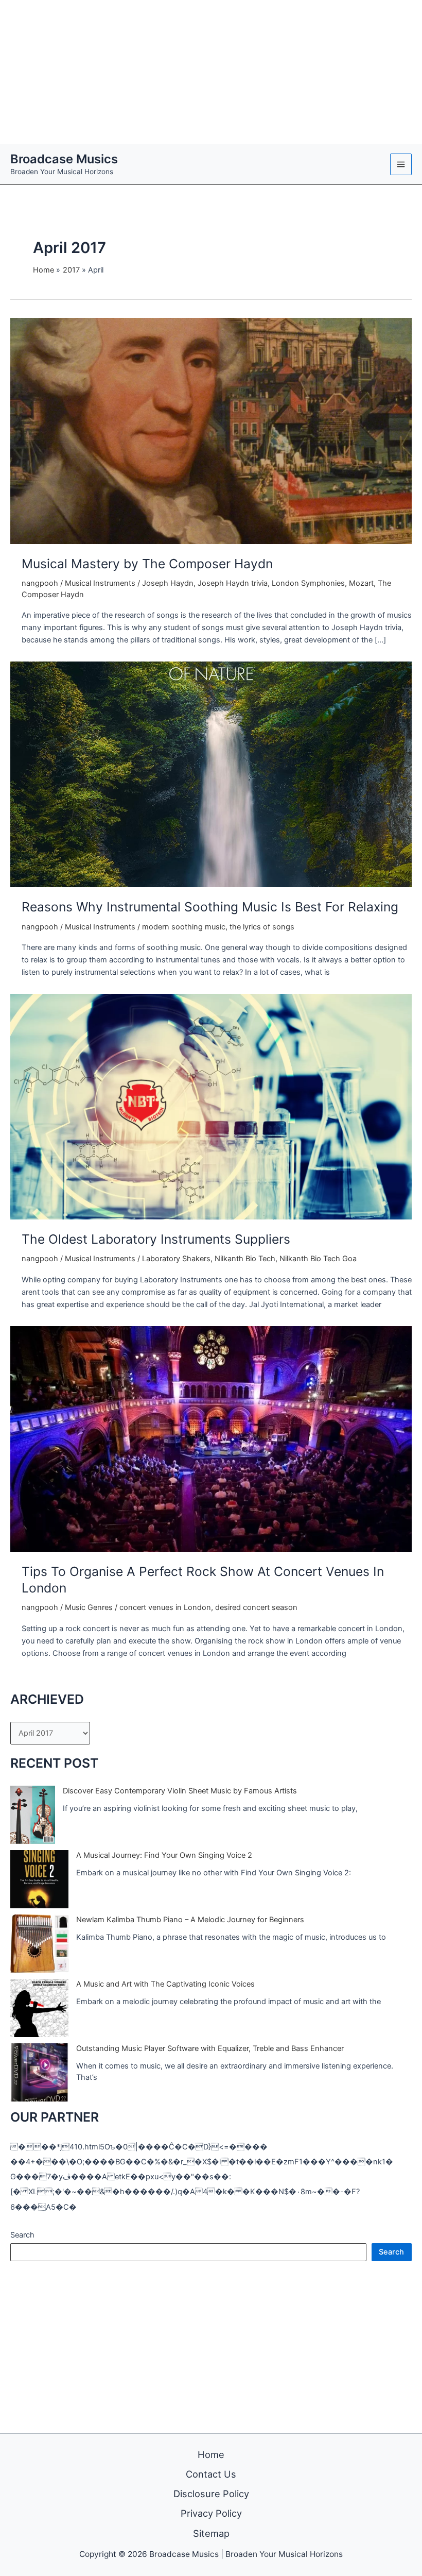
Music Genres (89, 1607)
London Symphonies (308, 583)
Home (211, 2454)
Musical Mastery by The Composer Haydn (147, 564)
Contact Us (211, 2474)
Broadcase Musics (64, 159)
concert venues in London (165, 1607)
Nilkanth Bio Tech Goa (318, 1259)
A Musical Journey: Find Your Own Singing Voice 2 (164, 1855)
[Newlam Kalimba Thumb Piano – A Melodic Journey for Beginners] (39, 1944)
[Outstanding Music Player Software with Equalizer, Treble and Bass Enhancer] (39, 2072)
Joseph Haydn (168, 583)
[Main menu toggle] (401, 164)
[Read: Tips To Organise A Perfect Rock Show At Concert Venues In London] (211, 1438)
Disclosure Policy (211, 2494)
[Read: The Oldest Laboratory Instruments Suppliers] (211, 1106)
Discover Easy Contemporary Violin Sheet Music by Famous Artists (180, 1791)
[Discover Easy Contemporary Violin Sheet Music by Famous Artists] (33, 1815)
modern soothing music (184, 927)
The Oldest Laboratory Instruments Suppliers (156, 1239)
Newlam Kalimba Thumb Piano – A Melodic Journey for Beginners (190, 1920)
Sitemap (211, 2533)
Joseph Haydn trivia (233, 583)
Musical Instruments (100, 583)
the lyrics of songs (262, 927)
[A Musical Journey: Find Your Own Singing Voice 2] (39, 1879)
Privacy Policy (211, 2513)
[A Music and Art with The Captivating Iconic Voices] (39, 2008)
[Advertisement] (211, 72)
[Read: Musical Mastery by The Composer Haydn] (211, 431)
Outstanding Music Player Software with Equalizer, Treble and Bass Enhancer (210, 2048)
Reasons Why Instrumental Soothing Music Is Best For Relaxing (210, 907)
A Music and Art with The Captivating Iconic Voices (165, 1984)
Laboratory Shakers (176, 1259)
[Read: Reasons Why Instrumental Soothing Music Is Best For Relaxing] (211, 774)
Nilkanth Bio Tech (245, 1259)
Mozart (361, 583)
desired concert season (256, 1607)
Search (22, 2235)
